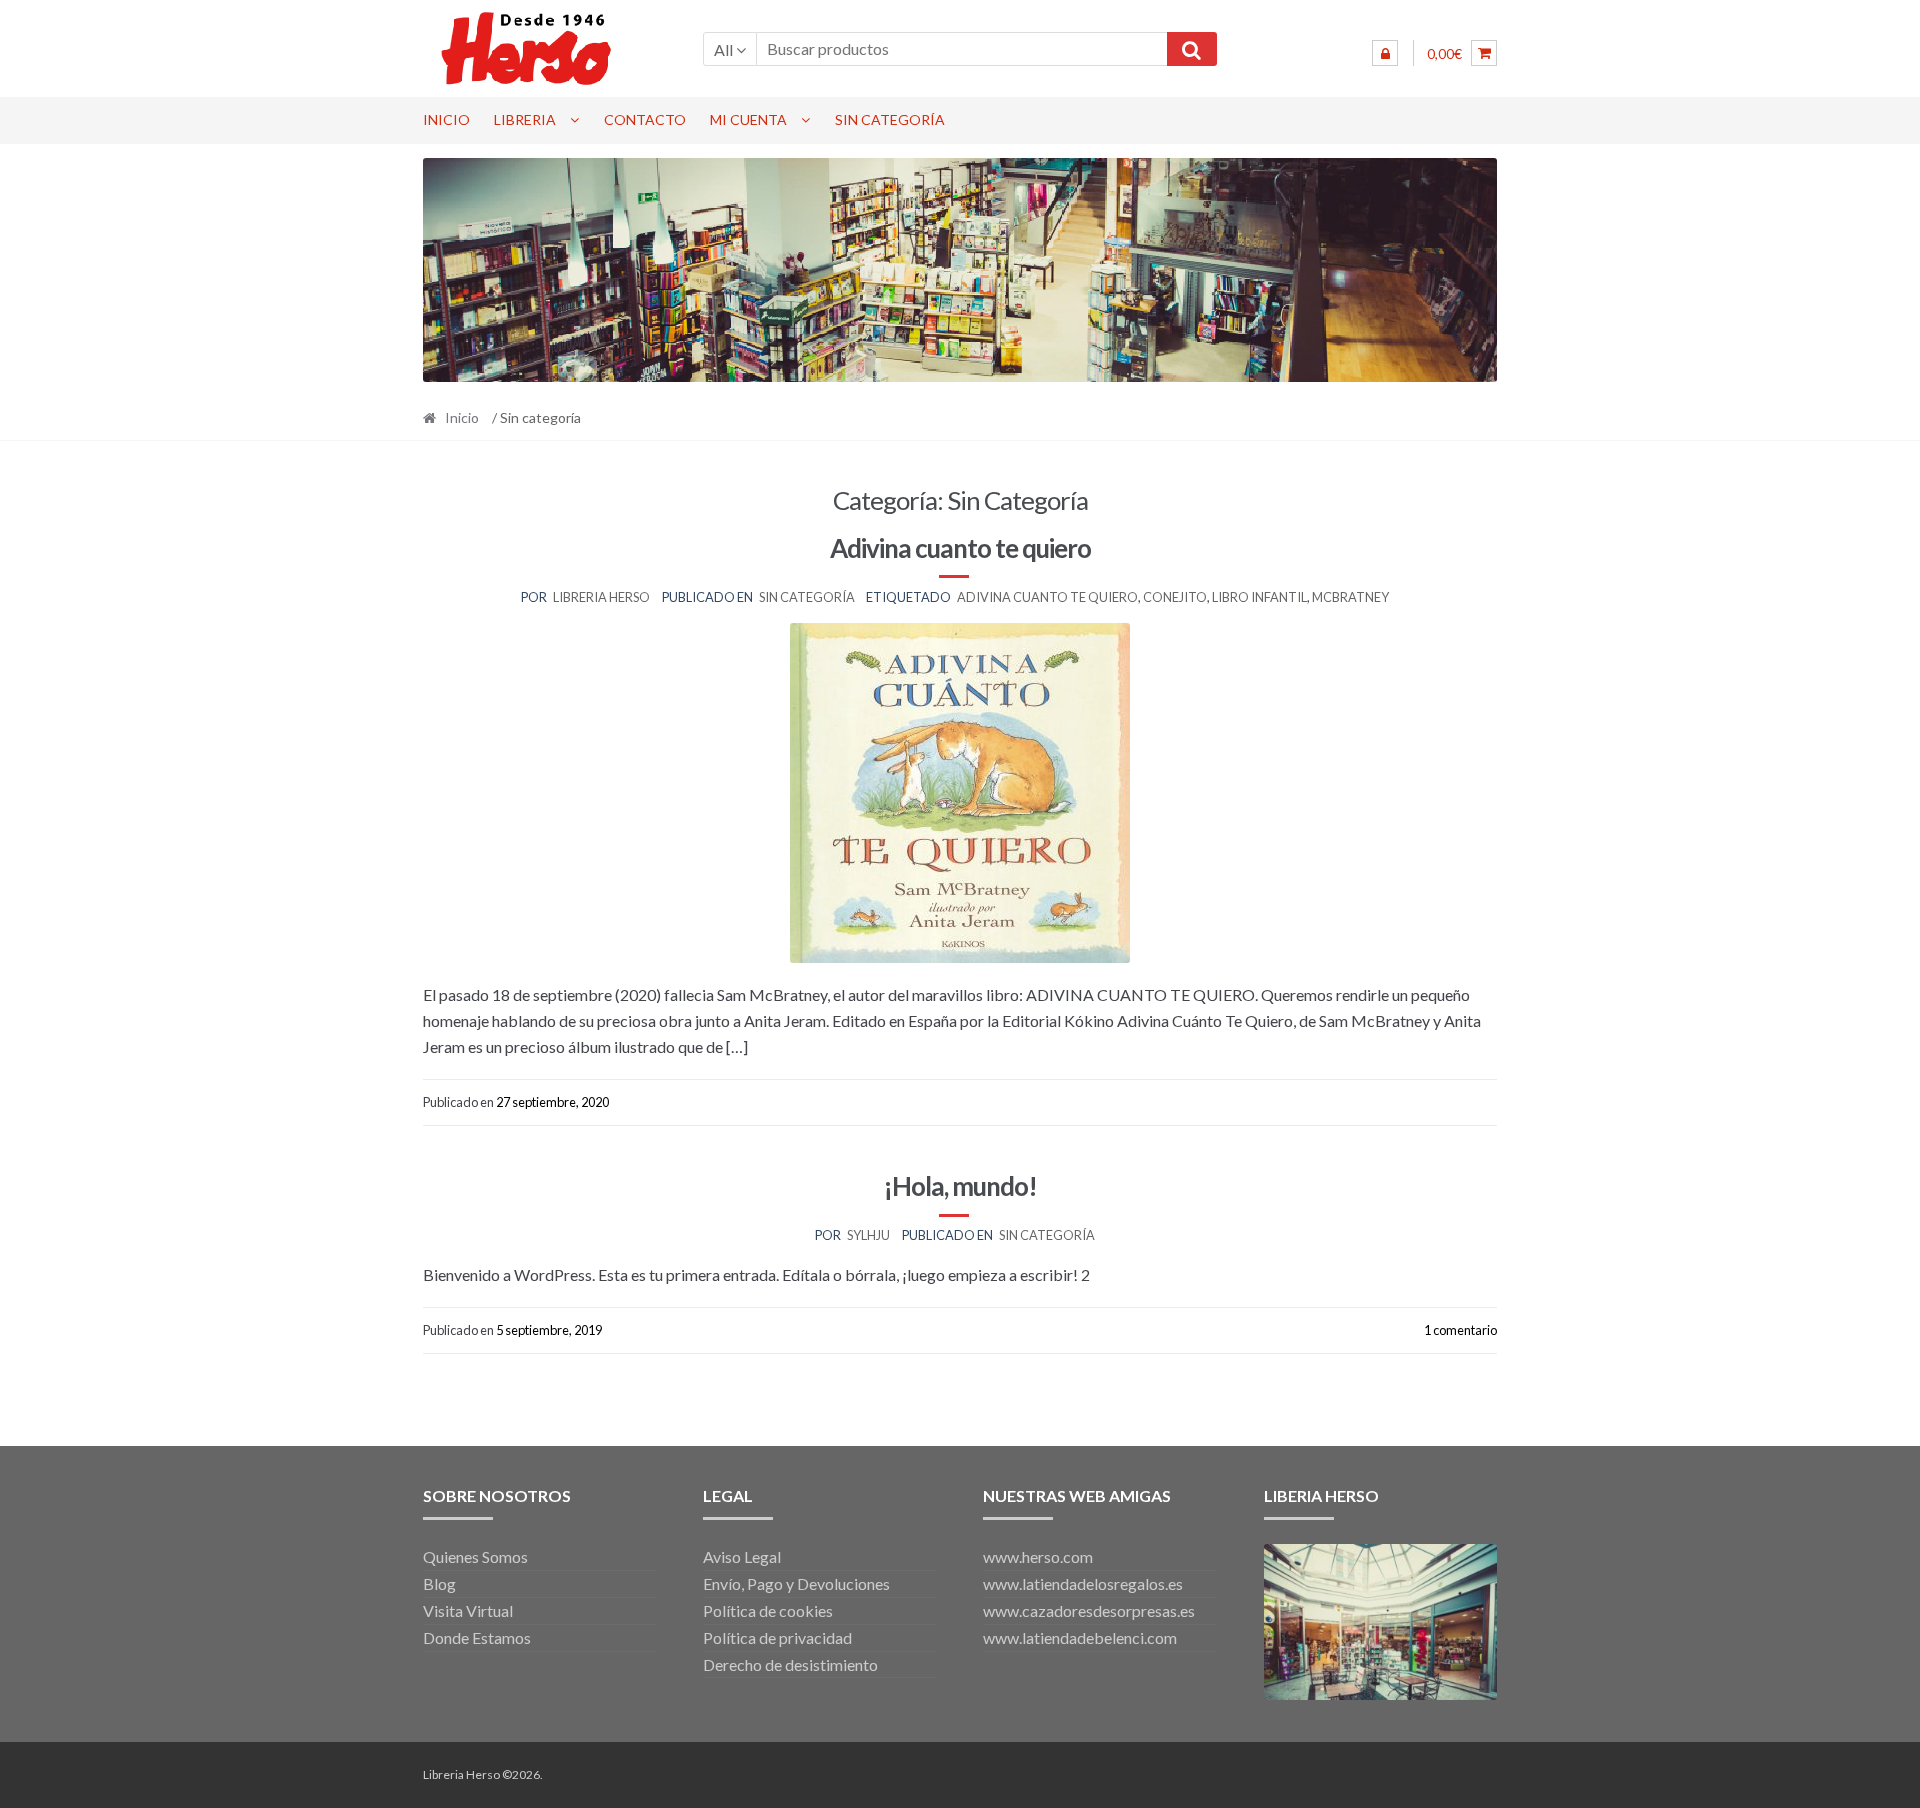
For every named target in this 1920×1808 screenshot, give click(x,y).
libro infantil (1259, 597)
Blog (439, 1583)
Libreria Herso (601, 597)
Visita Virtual (468, 1610)
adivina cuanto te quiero (1047, 597)
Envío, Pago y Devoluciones (796, 1583)
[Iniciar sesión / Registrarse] (1385, 53)
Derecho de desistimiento (790, 1664)
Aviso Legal (742, 1556)
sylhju (868, 1235)
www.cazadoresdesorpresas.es (1089, 1610)
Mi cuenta (748, 119)
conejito (1175, 597)
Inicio (446, 119)
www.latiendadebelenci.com (1080, 1637)
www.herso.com (1038, 1556)
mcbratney (1350, 597)
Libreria (525, 119)
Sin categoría (890, 119)
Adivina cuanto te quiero (960, 548)
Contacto (645, 119)
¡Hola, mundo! (960, 1186)
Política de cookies (768, 1610)
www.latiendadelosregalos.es (1083, 1583)
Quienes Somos (475, 1556)
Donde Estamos (477, 1637)
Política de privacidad (777, 1637)
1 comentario (1460, 1330)
